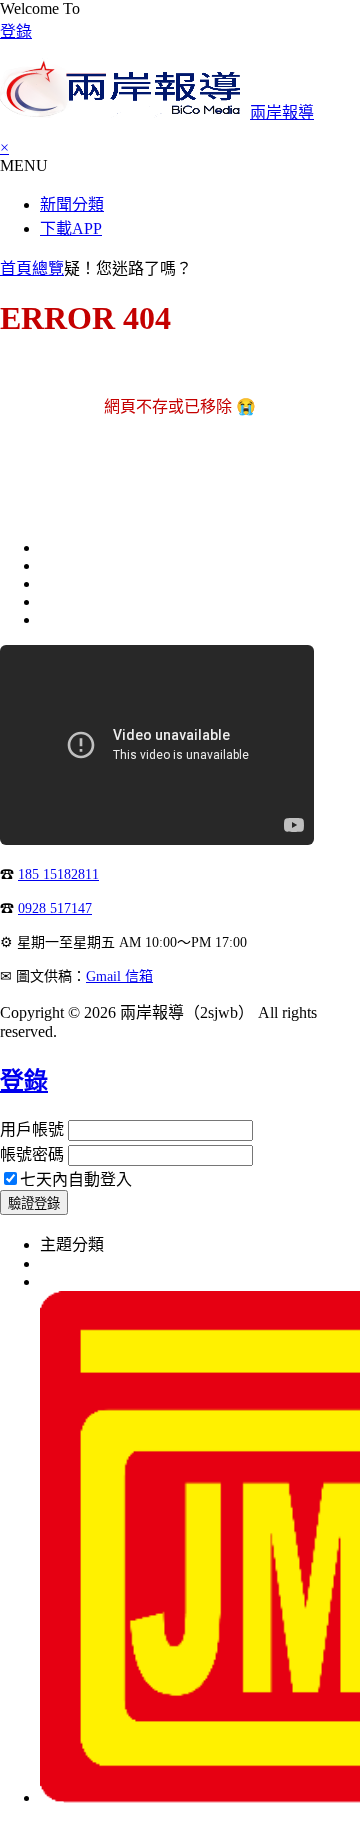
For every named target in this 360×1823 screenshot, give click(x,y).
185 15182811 (58, 874)
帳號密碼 (32, 1154)
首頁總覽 (32, 268)
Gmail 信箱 (119, 976)
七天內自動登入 (76, 1179)
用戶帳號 (32, 1129)
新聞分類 (72, 204)
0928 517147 (55, 908)
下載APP (71, 228)
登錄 (16, 31)
